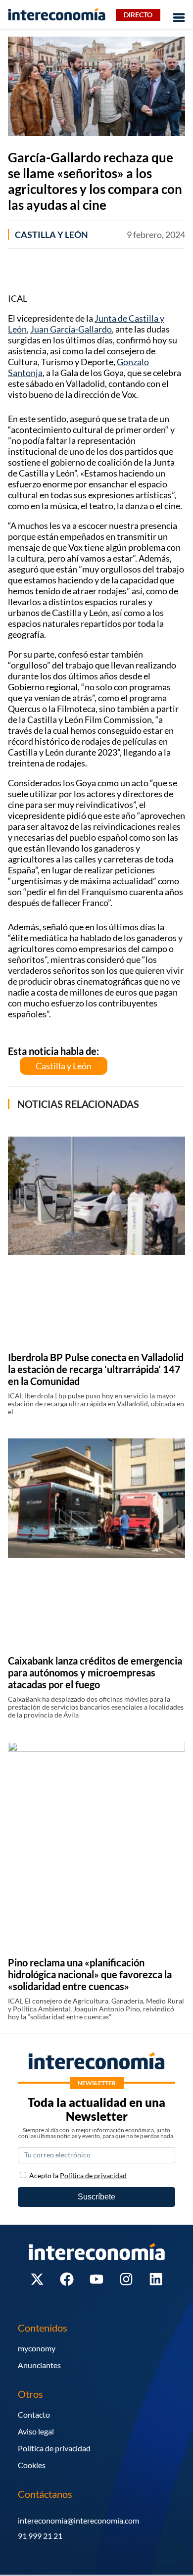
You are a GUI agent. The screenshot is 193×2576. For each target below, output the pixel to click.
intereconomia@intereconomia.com (78, 2520)
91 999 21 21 (40, 2536)
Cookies (32, 2465)
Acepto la (78, 2175)
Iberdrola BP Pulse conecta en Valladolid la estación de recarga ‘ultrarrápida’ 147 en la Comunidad (96, 1369)
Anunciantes (39, 2365)
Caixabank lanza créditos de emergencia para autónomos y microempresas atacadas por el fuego (95, 1672)
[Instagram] (126, 2279)
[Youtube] (96, 2279)
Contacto (34, 2414)
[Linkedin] (156, 2279)
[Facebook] (67, 2279)
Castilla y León (51, 235)
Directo (138, 15)
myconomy (37, 2348)
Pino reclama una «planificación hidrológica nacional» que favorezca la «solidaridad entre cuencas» (90, 1974)
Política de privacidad (54, 2448)
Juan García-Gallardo (71, 329)
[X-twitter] (37, 2279)
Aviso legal (36, 2431)
